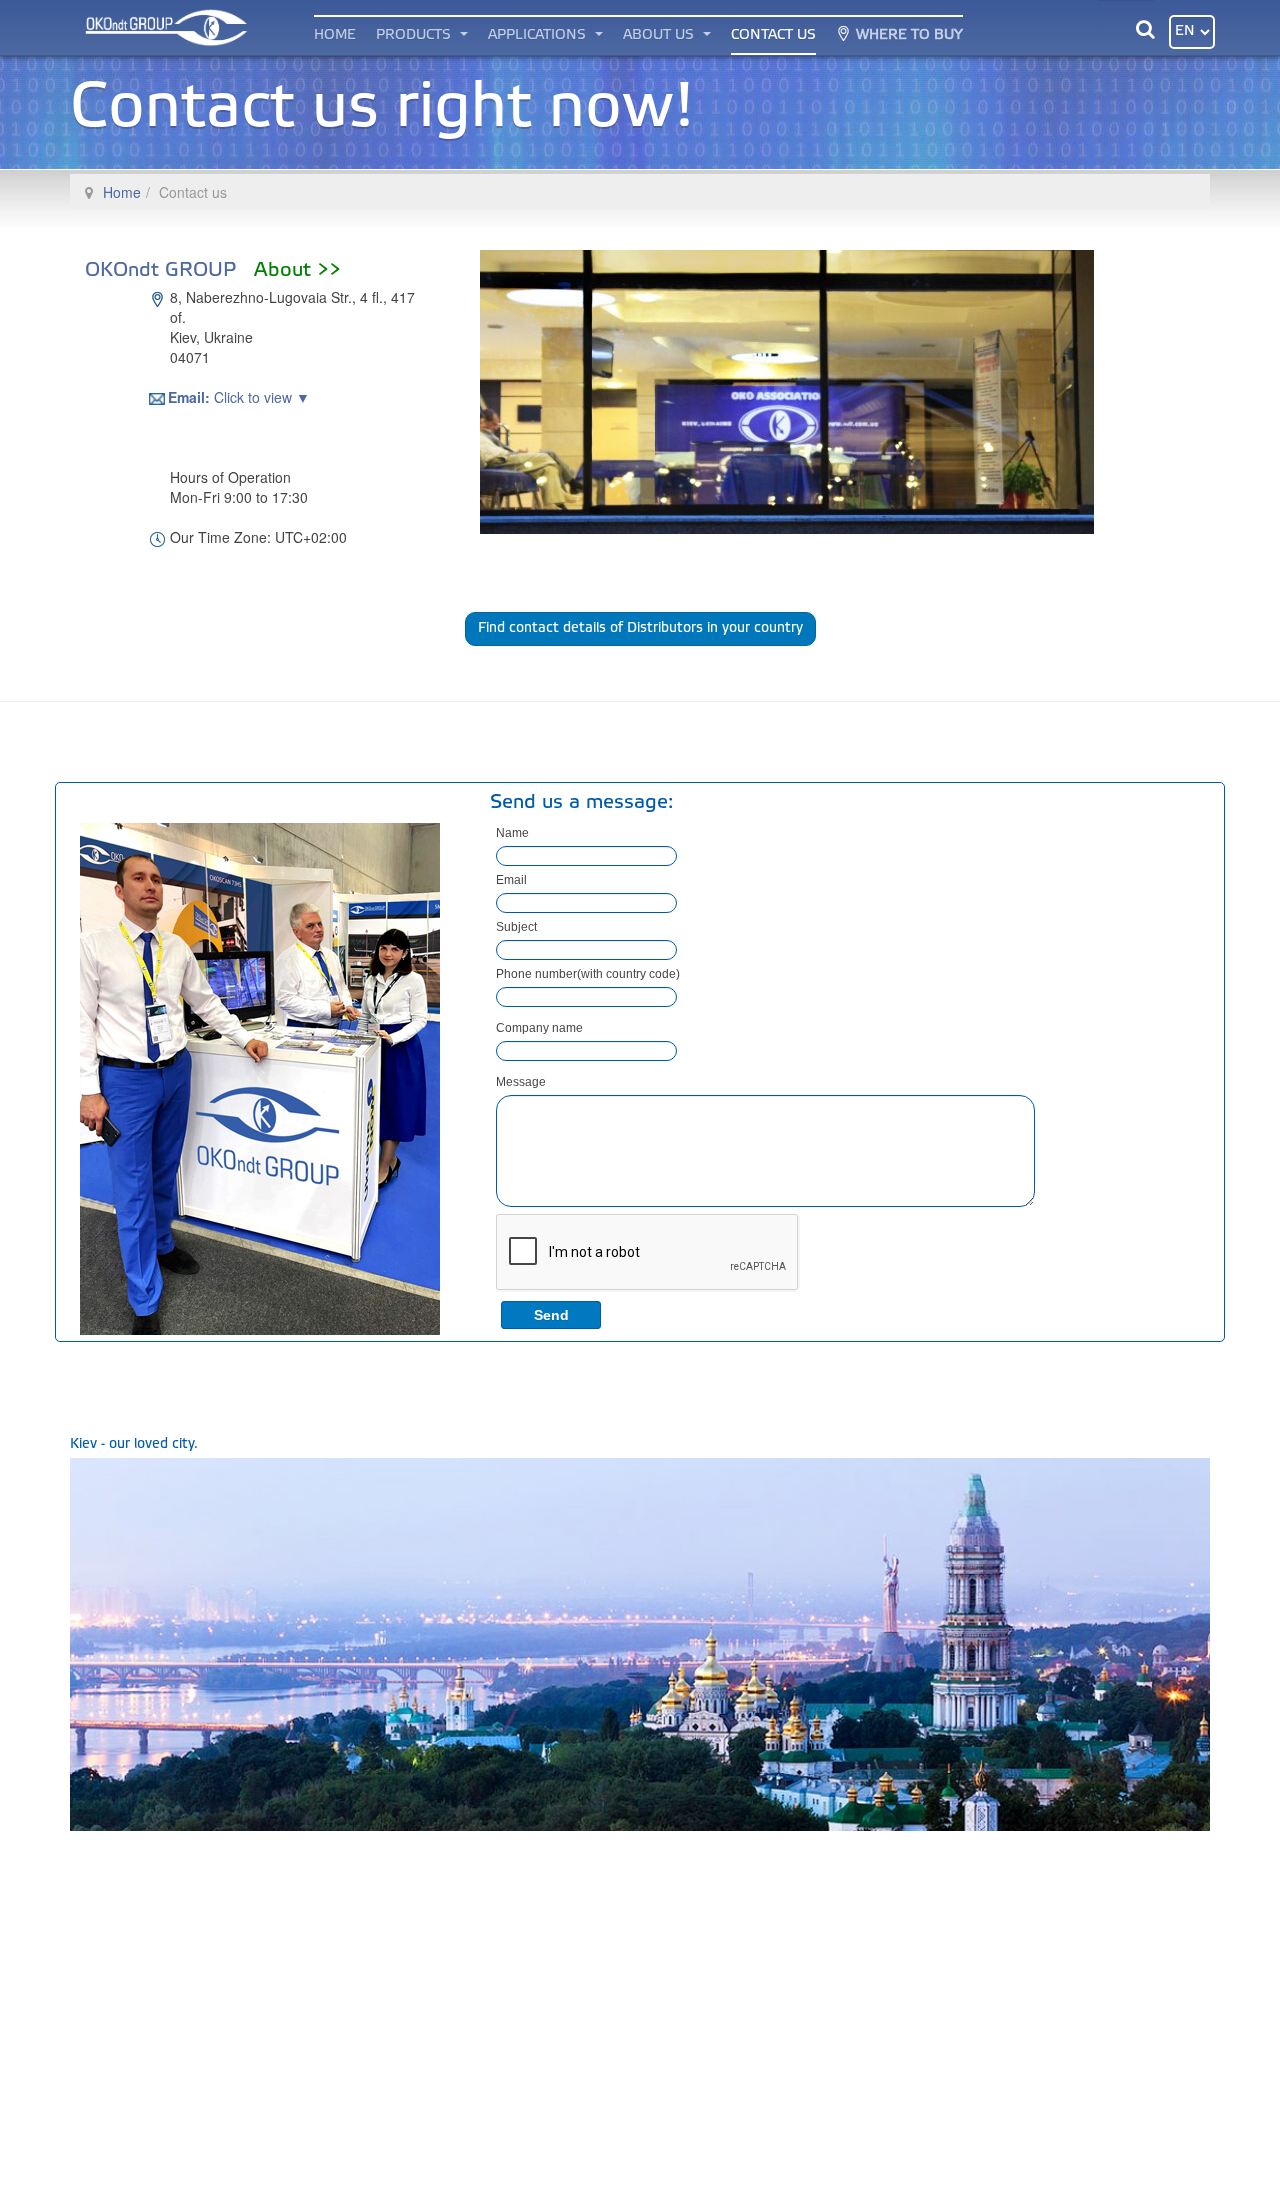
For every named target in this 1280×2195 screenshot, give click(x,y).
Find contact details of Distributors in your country (640, 628)
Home (335, 35)
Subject (516, 927)
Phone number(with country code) (588, 974)
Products (415, 35)
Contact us (773, 35)
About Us (660, 35)
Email (511, 880)
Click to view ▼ (240, 397)
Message (521, 1082)
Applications (539, 35)
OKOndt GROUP (213, 271)
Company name (539, 1028)
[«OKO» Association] (163, 27)
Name (512, 833)
